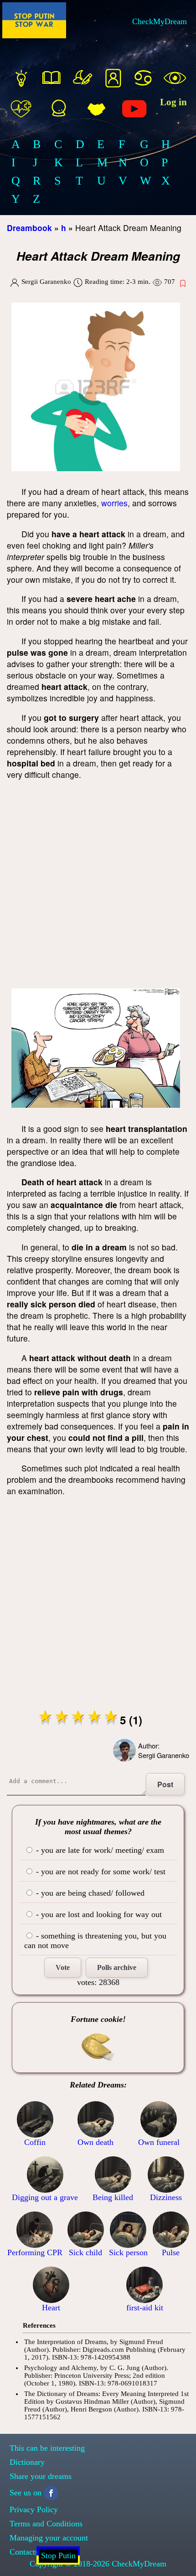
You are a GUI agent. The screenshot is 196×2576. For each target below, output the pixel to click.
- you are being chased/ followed (89, 1893)
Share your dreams (41, 2476)
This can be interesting (47, 2448)
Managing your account (49, 2538)
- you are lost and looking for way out (98, 1914)
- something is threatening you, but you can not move (95, 1941)
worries (114, 503)
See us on (26, 2493)
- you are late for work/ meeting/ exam (99, 1850)
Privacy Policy (34, 2509)
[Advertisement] (98, 886)
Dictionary (27, 2462)
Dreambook (29, 228)
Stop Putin (58, 2555)
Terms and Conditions (46, 2524)
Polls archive (117, 1967)
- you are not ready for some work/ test (100, 1872)
